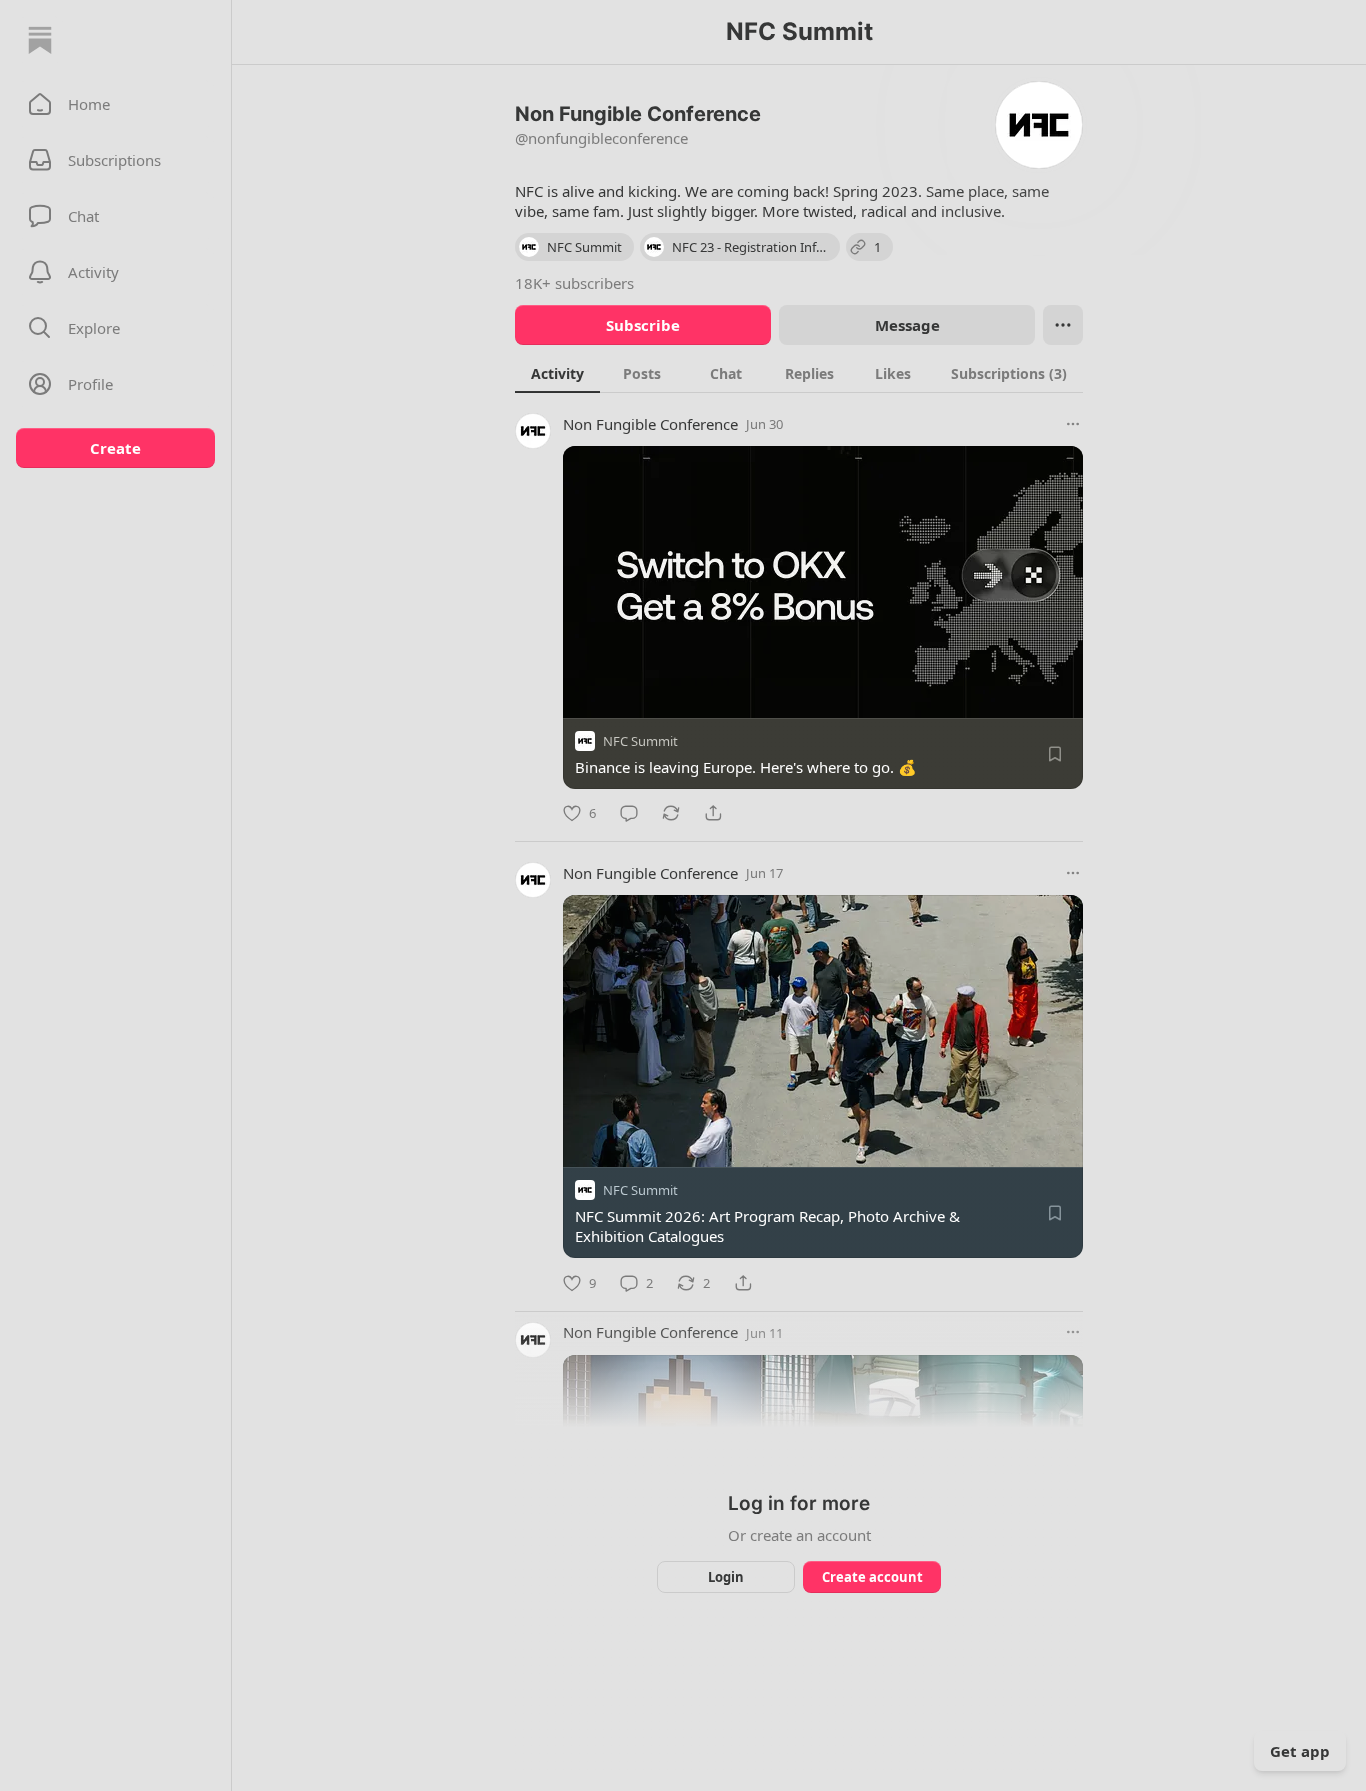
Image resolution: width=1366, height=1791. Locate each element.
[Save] (1055, 754)
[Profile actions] (1063, 325)
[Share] (713, 813)
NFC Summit (640, 741)
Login (726, 1577)
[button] (115, 104)
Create (115, 448)
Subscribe (643, 325)
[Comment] (629, 813)
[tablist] (799, 373)
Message (907, 325)
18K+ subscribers (574, 283)
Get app (1300, 1751)
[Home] (40, 40)
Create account (872, 1577)
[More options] (1073, 424)
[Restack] (671, 813)
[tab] (557, 373)
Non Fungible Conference (650, 424)
